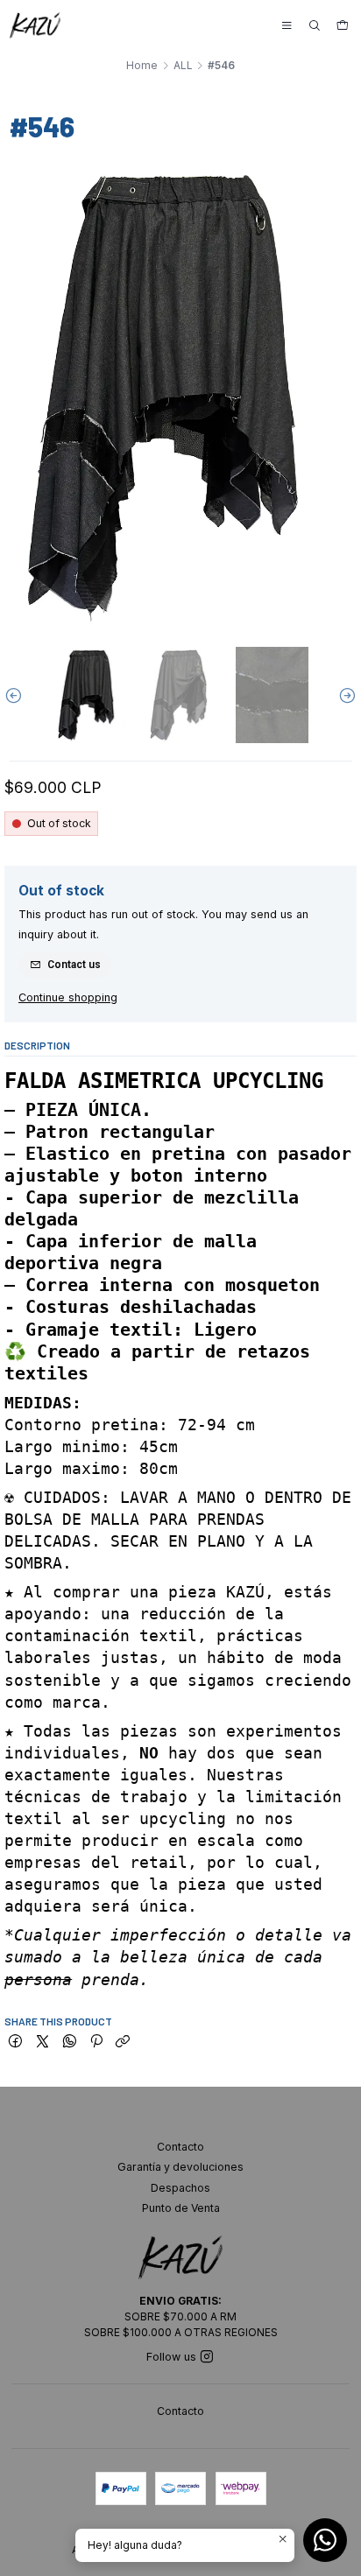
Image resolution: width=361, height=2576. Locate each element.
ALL (183, 66)
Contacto (180, 2147)
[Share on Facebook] (15, 2043)
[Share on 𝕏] (42, 2043)
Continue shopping (68, 998)
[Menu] (286, 26)
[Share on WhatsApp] (69, 2043)
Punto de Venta (181, 2208)
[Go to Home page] (35, 25)
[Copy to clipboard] (123, 2043)
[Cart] (342, 26)
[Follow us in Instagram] (207, 2357)
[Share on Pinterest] (96, 2043)
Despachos (180, 2188)
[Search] (314, 26)
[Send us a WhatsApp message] (325, 2540)
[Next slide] (343, 695)
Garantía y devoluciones (180, 2167)
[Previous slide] (18, 695)
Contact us (74, 965)
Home (142, 66)
